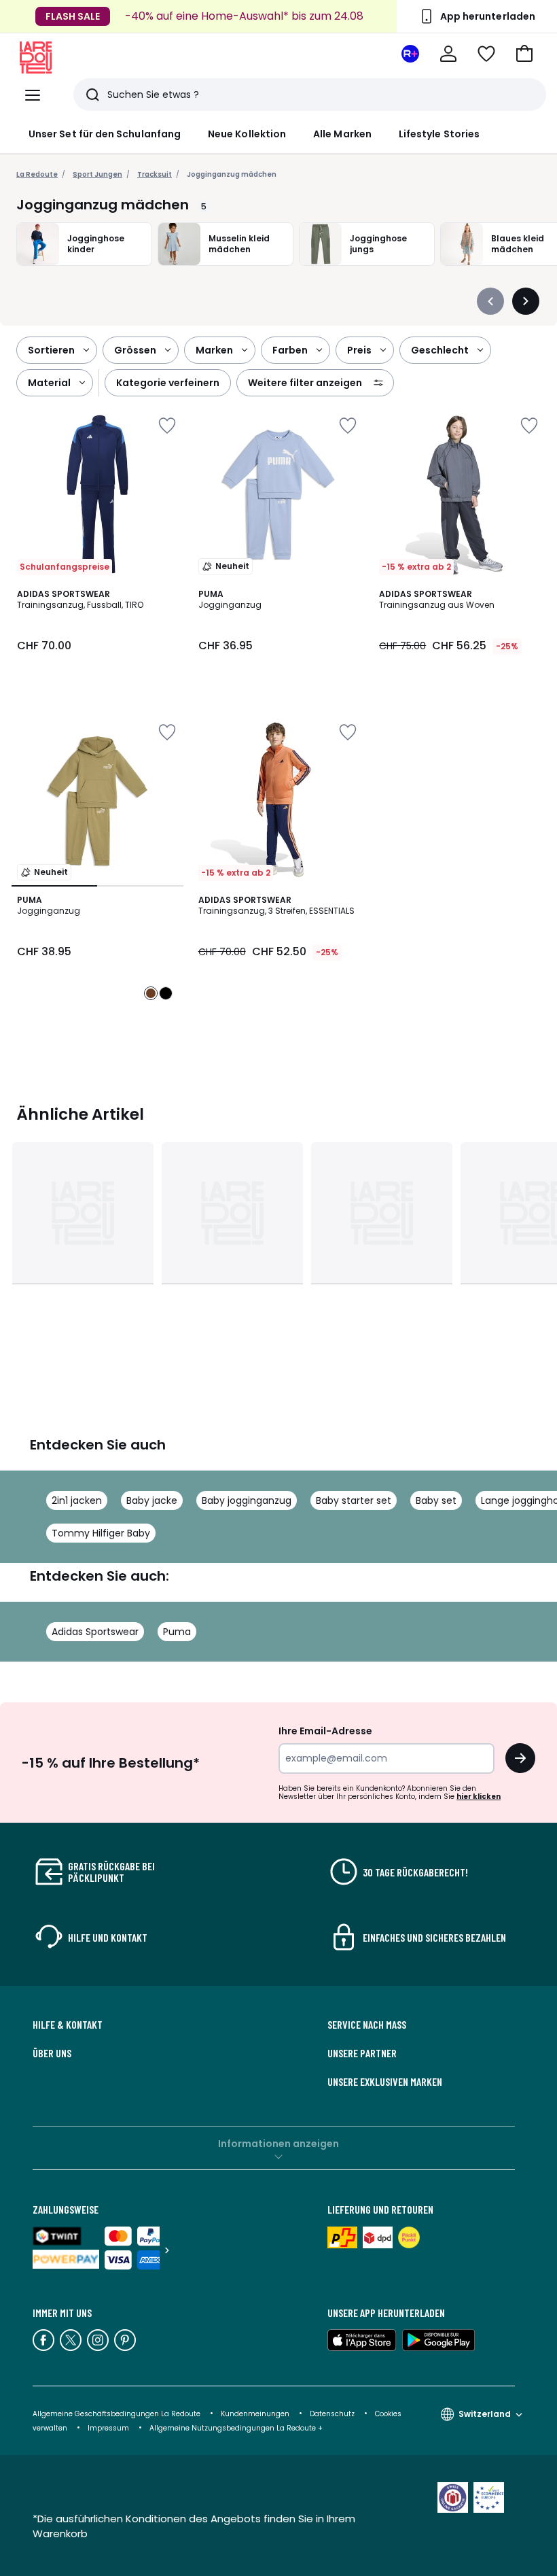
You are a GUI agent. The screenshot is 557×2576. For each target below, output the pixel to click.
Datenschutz (332, 2414)
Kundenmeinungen (255, 2414)
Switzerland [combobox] (485, 2414)
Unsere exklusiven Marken (385, 2082)
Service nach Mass (367, 2025)
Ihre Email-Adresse (325, 1731)
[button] (524, 54)
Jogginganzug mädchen (232, 174)
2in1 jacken (77, 1500)
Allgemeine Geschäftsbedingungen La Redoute (116, 2414)
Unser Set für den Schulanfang (105, 134)
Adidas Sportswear (95, 1632)
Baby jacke (152, 1500)
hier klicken (479, 1797)
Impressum (108, 2428)
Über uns (52, 2053)
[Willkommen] (448, 54)
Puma (177, 1632)
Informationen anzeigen (278, 2144)
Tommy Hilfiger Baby (101, 1533)
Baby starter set (354, 1500)
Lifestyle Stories (439, 134)
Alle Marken (342, 134)
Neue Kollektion (247, 134)
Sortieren (51, 350)
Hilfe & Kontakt (68, 2025)
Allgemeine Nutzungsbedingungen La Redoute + (236, 2428)
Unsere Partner (362, 2053)
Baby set (436, 1500)
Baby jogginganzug (247, 1500)
